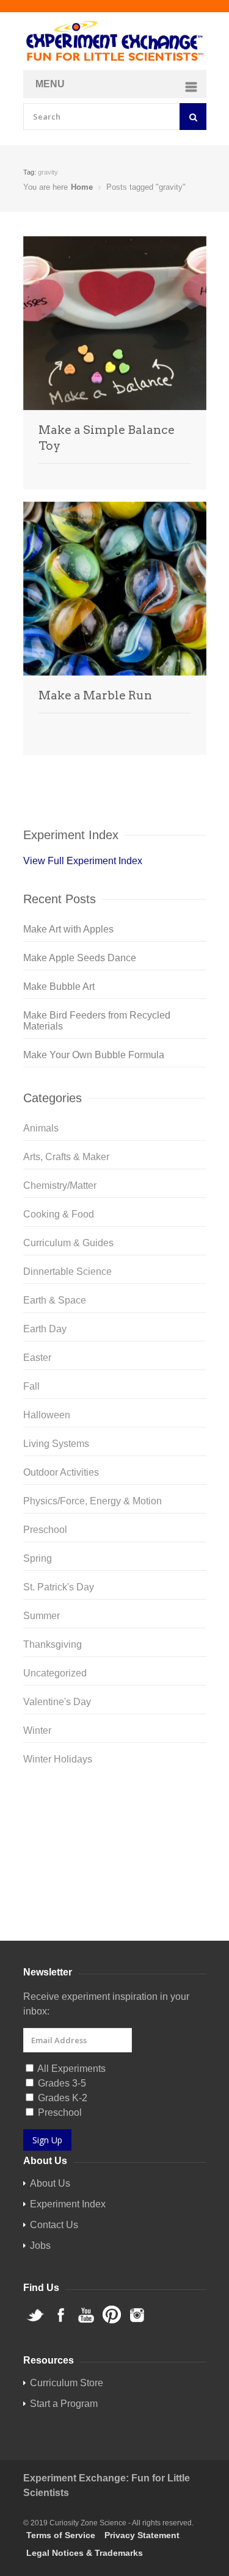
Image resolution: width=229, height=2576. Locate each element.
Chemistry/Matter (60, 1185)
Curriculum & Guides (68, 1243)
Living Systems (56, 1444)
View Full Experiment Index (83, 861)
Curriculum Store (60, 1912)
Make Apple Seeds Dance (80, 958)
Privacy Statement (142, 2535)
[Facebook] (115, 1822)
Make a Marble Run (95, 695)
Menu (50, 84)
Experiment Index (68, 2204)
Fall (31, 1386)
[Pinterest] (115, 1861)
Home (82, 187)
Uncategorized (55, 1673)
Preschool (45, 1530)
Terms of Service (61, 2535)
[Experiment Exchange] (115, 41)
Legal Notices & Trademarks (85, 2553)
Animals (41, 1128)
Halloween (47, 1415)
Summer (42, 1616)
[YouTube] (115, 1841)
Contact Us (54, 2225)
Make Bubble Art (59, 987)
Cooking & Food (59, 1214)
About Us (50, 2183)
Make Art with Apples (68, 929)
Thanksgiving (53, 1644)
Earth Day (45, 1329)
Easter (37, 1358)
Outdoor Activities (61, 1472)
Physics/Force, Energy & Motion (93, 1501)
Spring (38, 1558)
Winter (37, 1730)
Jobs (40, 2246)
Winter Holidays (58, 1759)
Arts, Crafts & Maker (66, 1157)
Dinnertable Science (67, 1272)
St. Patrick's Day (59, 1587)
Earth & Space (55, 1300)
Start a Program (64, 2404)
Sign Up (47, 2140)
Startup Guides (136, 1912)
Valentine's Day (57, 1702)
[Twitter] (115, 1802)
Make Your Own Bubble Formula (94, 1055)
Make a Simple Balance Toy (107, 438)
